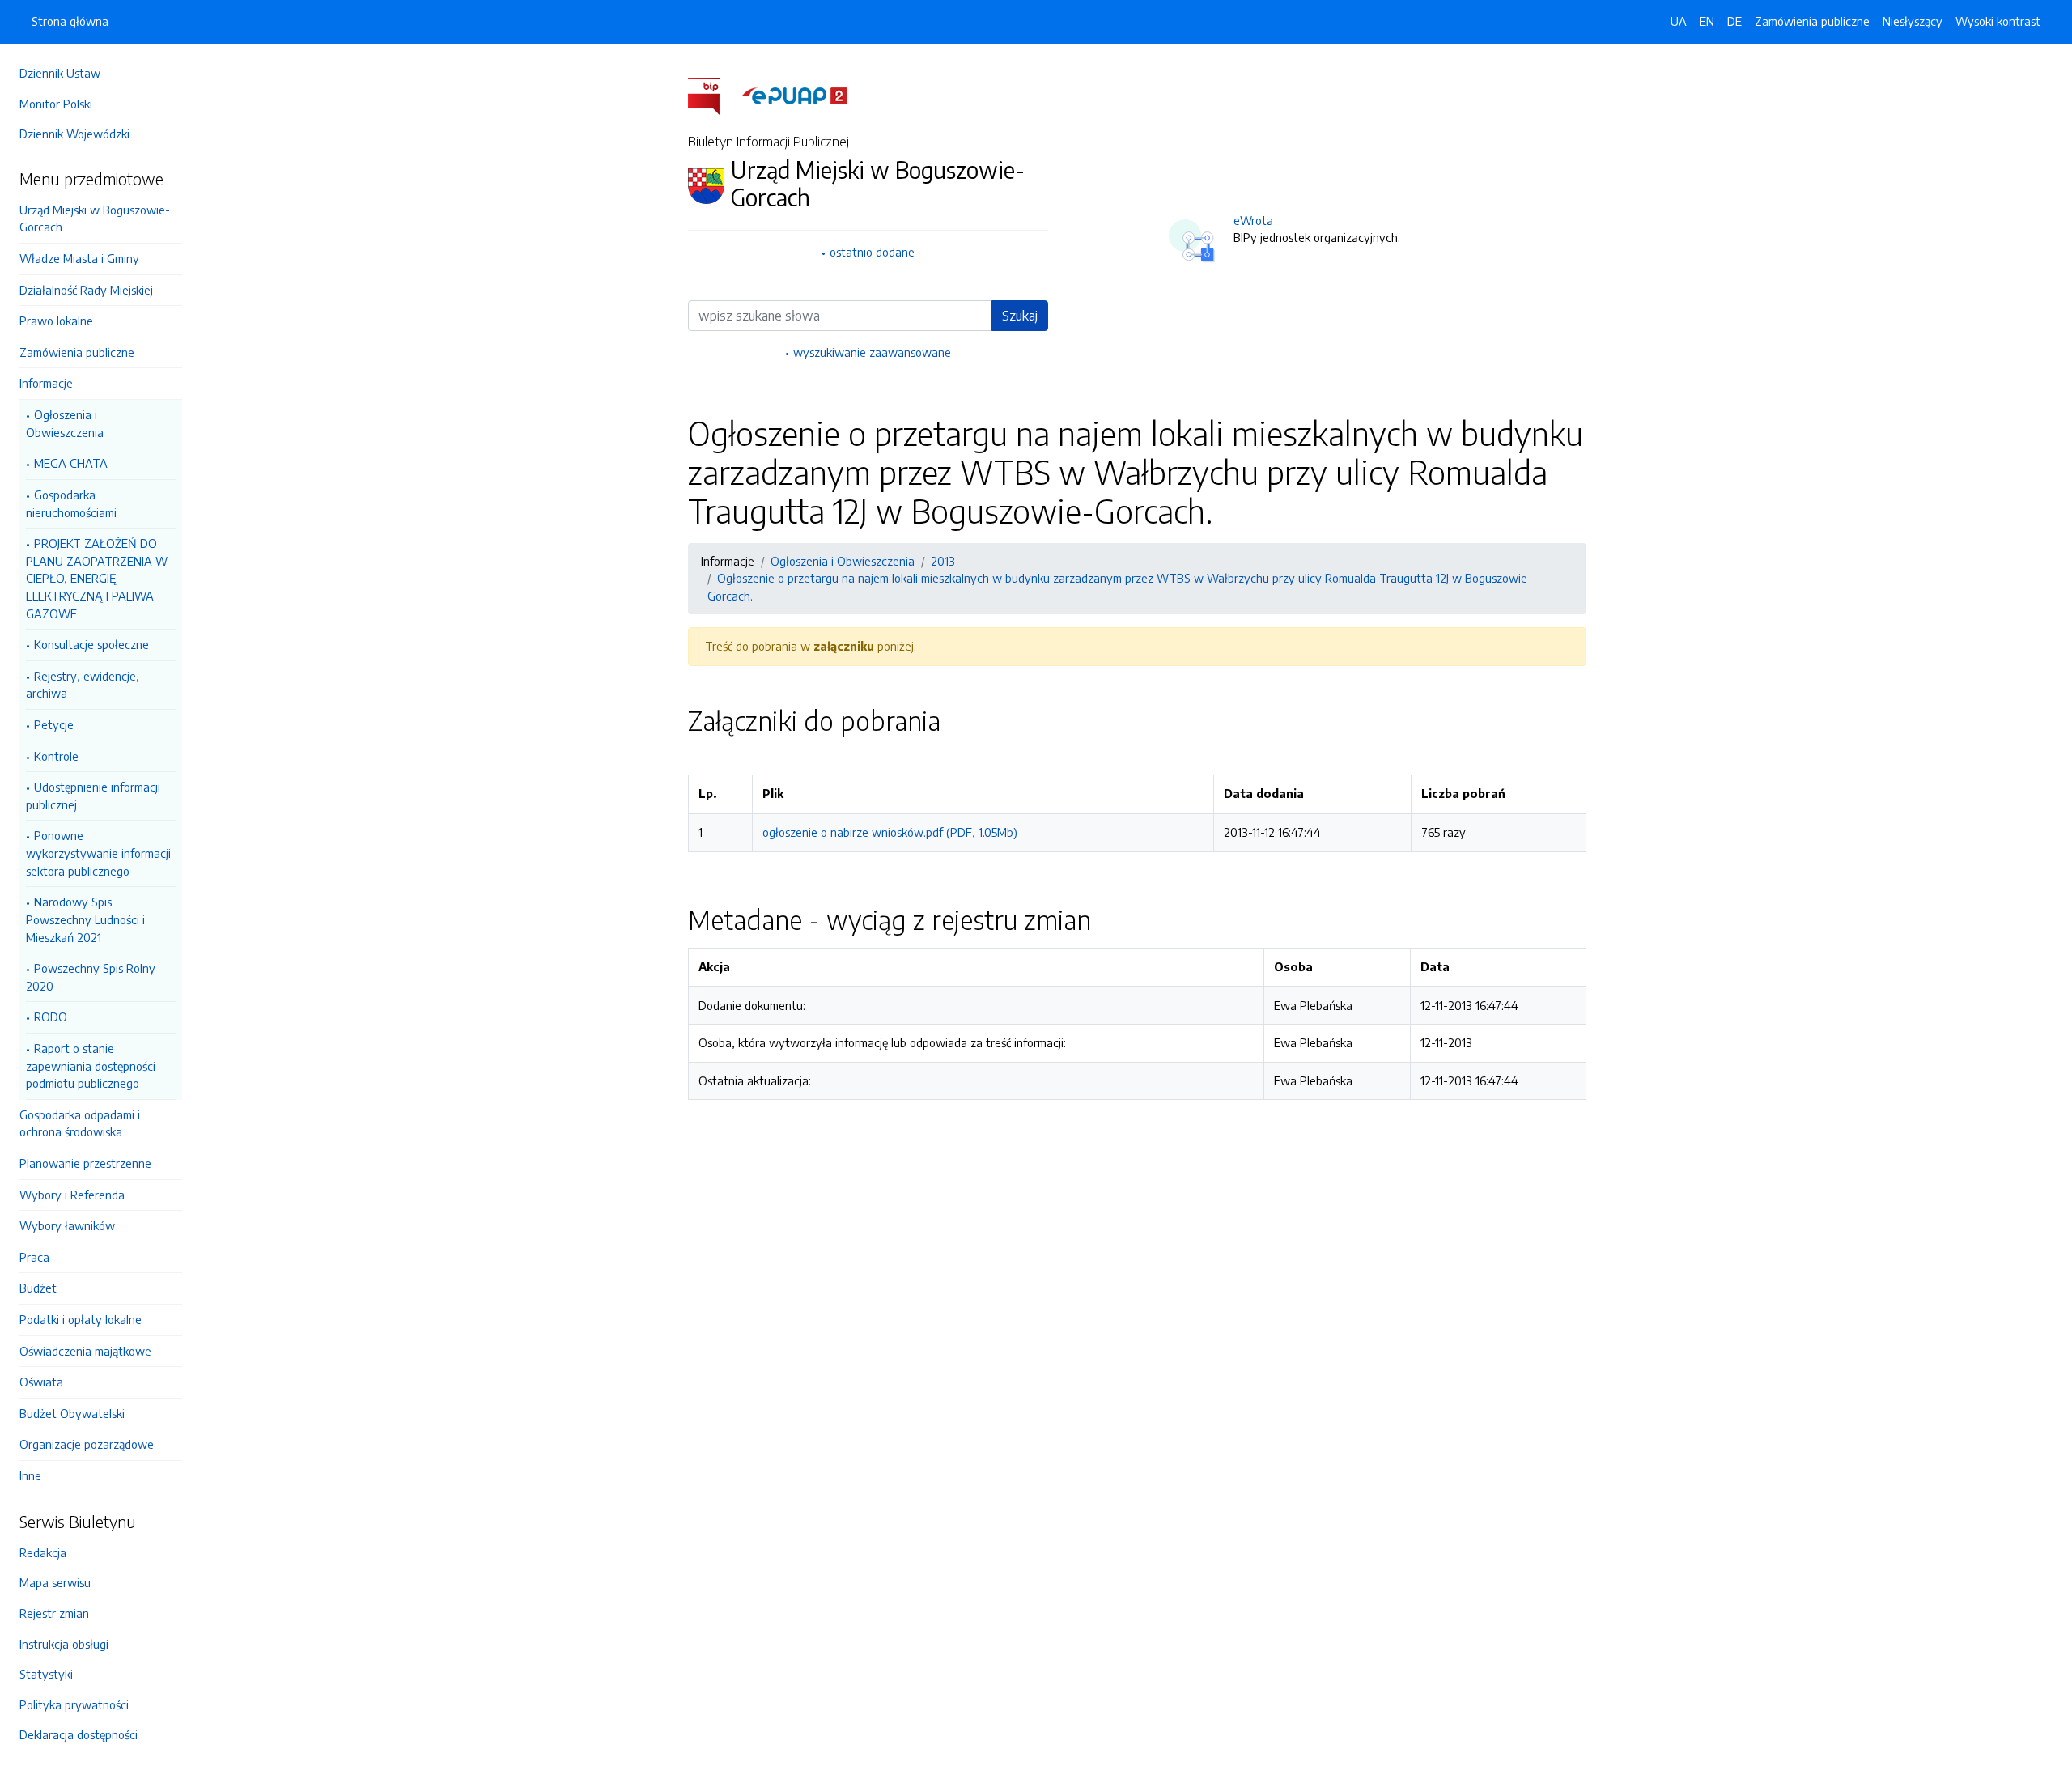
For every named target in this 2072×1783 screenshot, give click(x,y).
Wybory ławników (67, 1225)
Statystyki (46, 1674)
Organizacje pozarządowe (87, 1444)
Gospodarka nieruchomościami (71, 503)
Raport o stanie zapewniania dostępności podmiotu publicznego (91, 1066)
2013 (943, 561)
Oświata (41, 1382)
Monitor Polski (56, 104)
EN (1707, 21)
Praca (34, 1257)
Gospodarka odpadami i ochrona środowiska (80, 1123)
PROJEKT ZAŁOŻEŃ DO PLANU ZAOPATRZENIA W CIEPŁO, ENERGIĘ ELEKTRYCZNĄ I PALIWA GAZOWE (97, 578)
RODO (51, 1017)
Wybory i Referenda (72, 1195)
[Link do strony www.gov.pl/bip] (713, 95)
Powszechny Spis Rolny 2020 (91, 977)
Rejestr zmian (54, 1613)
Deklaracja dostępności (79, 1734)
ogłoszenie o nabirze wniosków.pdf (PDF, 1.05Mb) (890, 832)
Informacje (46, 383)
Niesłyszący (1913, 21)
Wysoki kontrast (1998, 21)
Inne (30, 1475)
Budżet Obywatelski (72, 1413)
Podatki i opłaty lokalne (81, 1319)
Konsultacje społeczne (91, 644)
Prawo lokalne (56, 321)
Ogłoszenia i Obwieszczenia (65, 423)
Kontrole (56, 756)
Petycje (54, 724)
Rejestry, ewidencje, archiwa (83, 685)
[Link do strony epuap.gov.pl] (795, 95)
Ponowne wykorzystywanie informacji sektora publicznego (98, 853)
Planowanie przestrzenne (85, 1163)
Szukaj (1020, 316)
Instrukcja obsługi (64, 1644)
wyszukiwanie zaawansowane (872, 352)
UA (1679, 21)
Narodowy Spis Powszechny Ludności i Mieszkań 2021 (85, 919)
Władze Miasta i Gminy (79, 258)
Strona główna (70, 21)
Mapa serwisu (55, 1582)
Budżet (38, 1288)
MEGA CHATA (71, 463)
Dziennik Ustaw (60, 73)
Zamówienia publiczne (77, 352)
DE (1734, 21)
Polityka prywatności (74, 1704)
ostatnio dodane (872, 252)
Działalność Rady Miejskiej (86, 290)
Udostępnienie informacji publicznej (93, 796)
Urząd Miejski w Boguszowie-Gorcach (95, 219)
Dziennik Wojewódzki (74, 134)
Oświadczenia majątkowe (85, 1351)
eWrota (1253, 220)
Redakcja (43, 1552)
